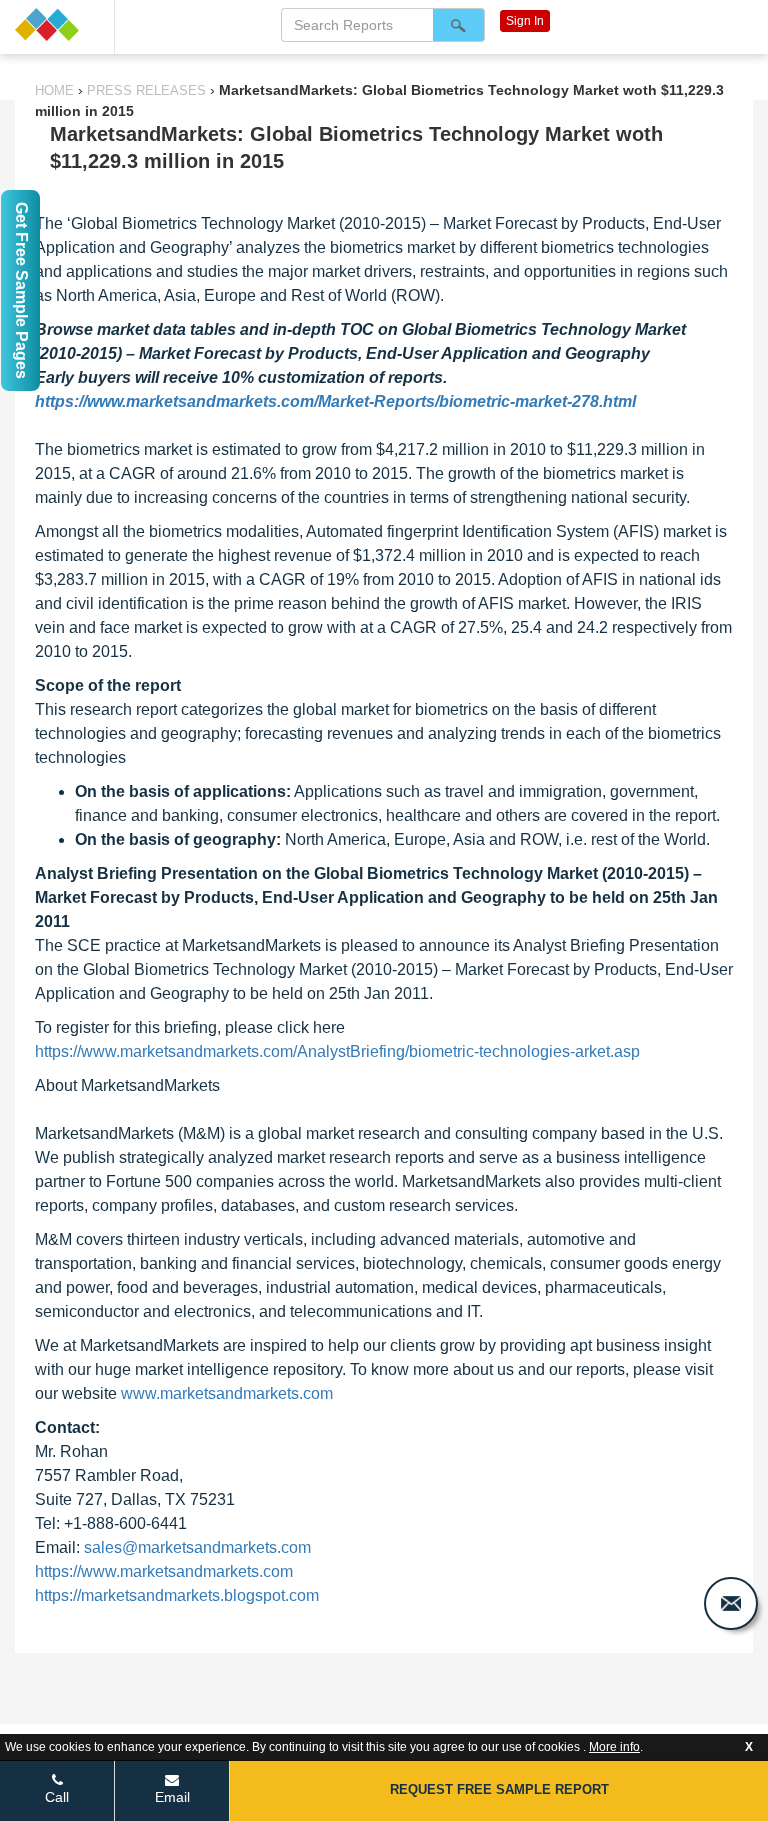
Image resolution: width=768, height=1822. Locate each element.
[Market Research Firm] (57, 24)
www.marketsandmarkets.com (227, 1393)
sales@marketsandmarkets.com (197, 1547)
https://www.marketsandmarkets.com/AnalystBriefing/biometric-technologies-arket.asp (337, 1051)
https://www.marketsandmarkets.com (164, 1571)
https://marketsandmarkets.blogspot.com (177, 1595)
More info (614, 1747)
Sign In (525, 21)
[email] (731, 1603)
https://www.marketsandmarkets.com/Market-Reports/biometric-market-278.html (335, 401)
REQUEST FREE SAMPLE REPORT (499, 1789)
